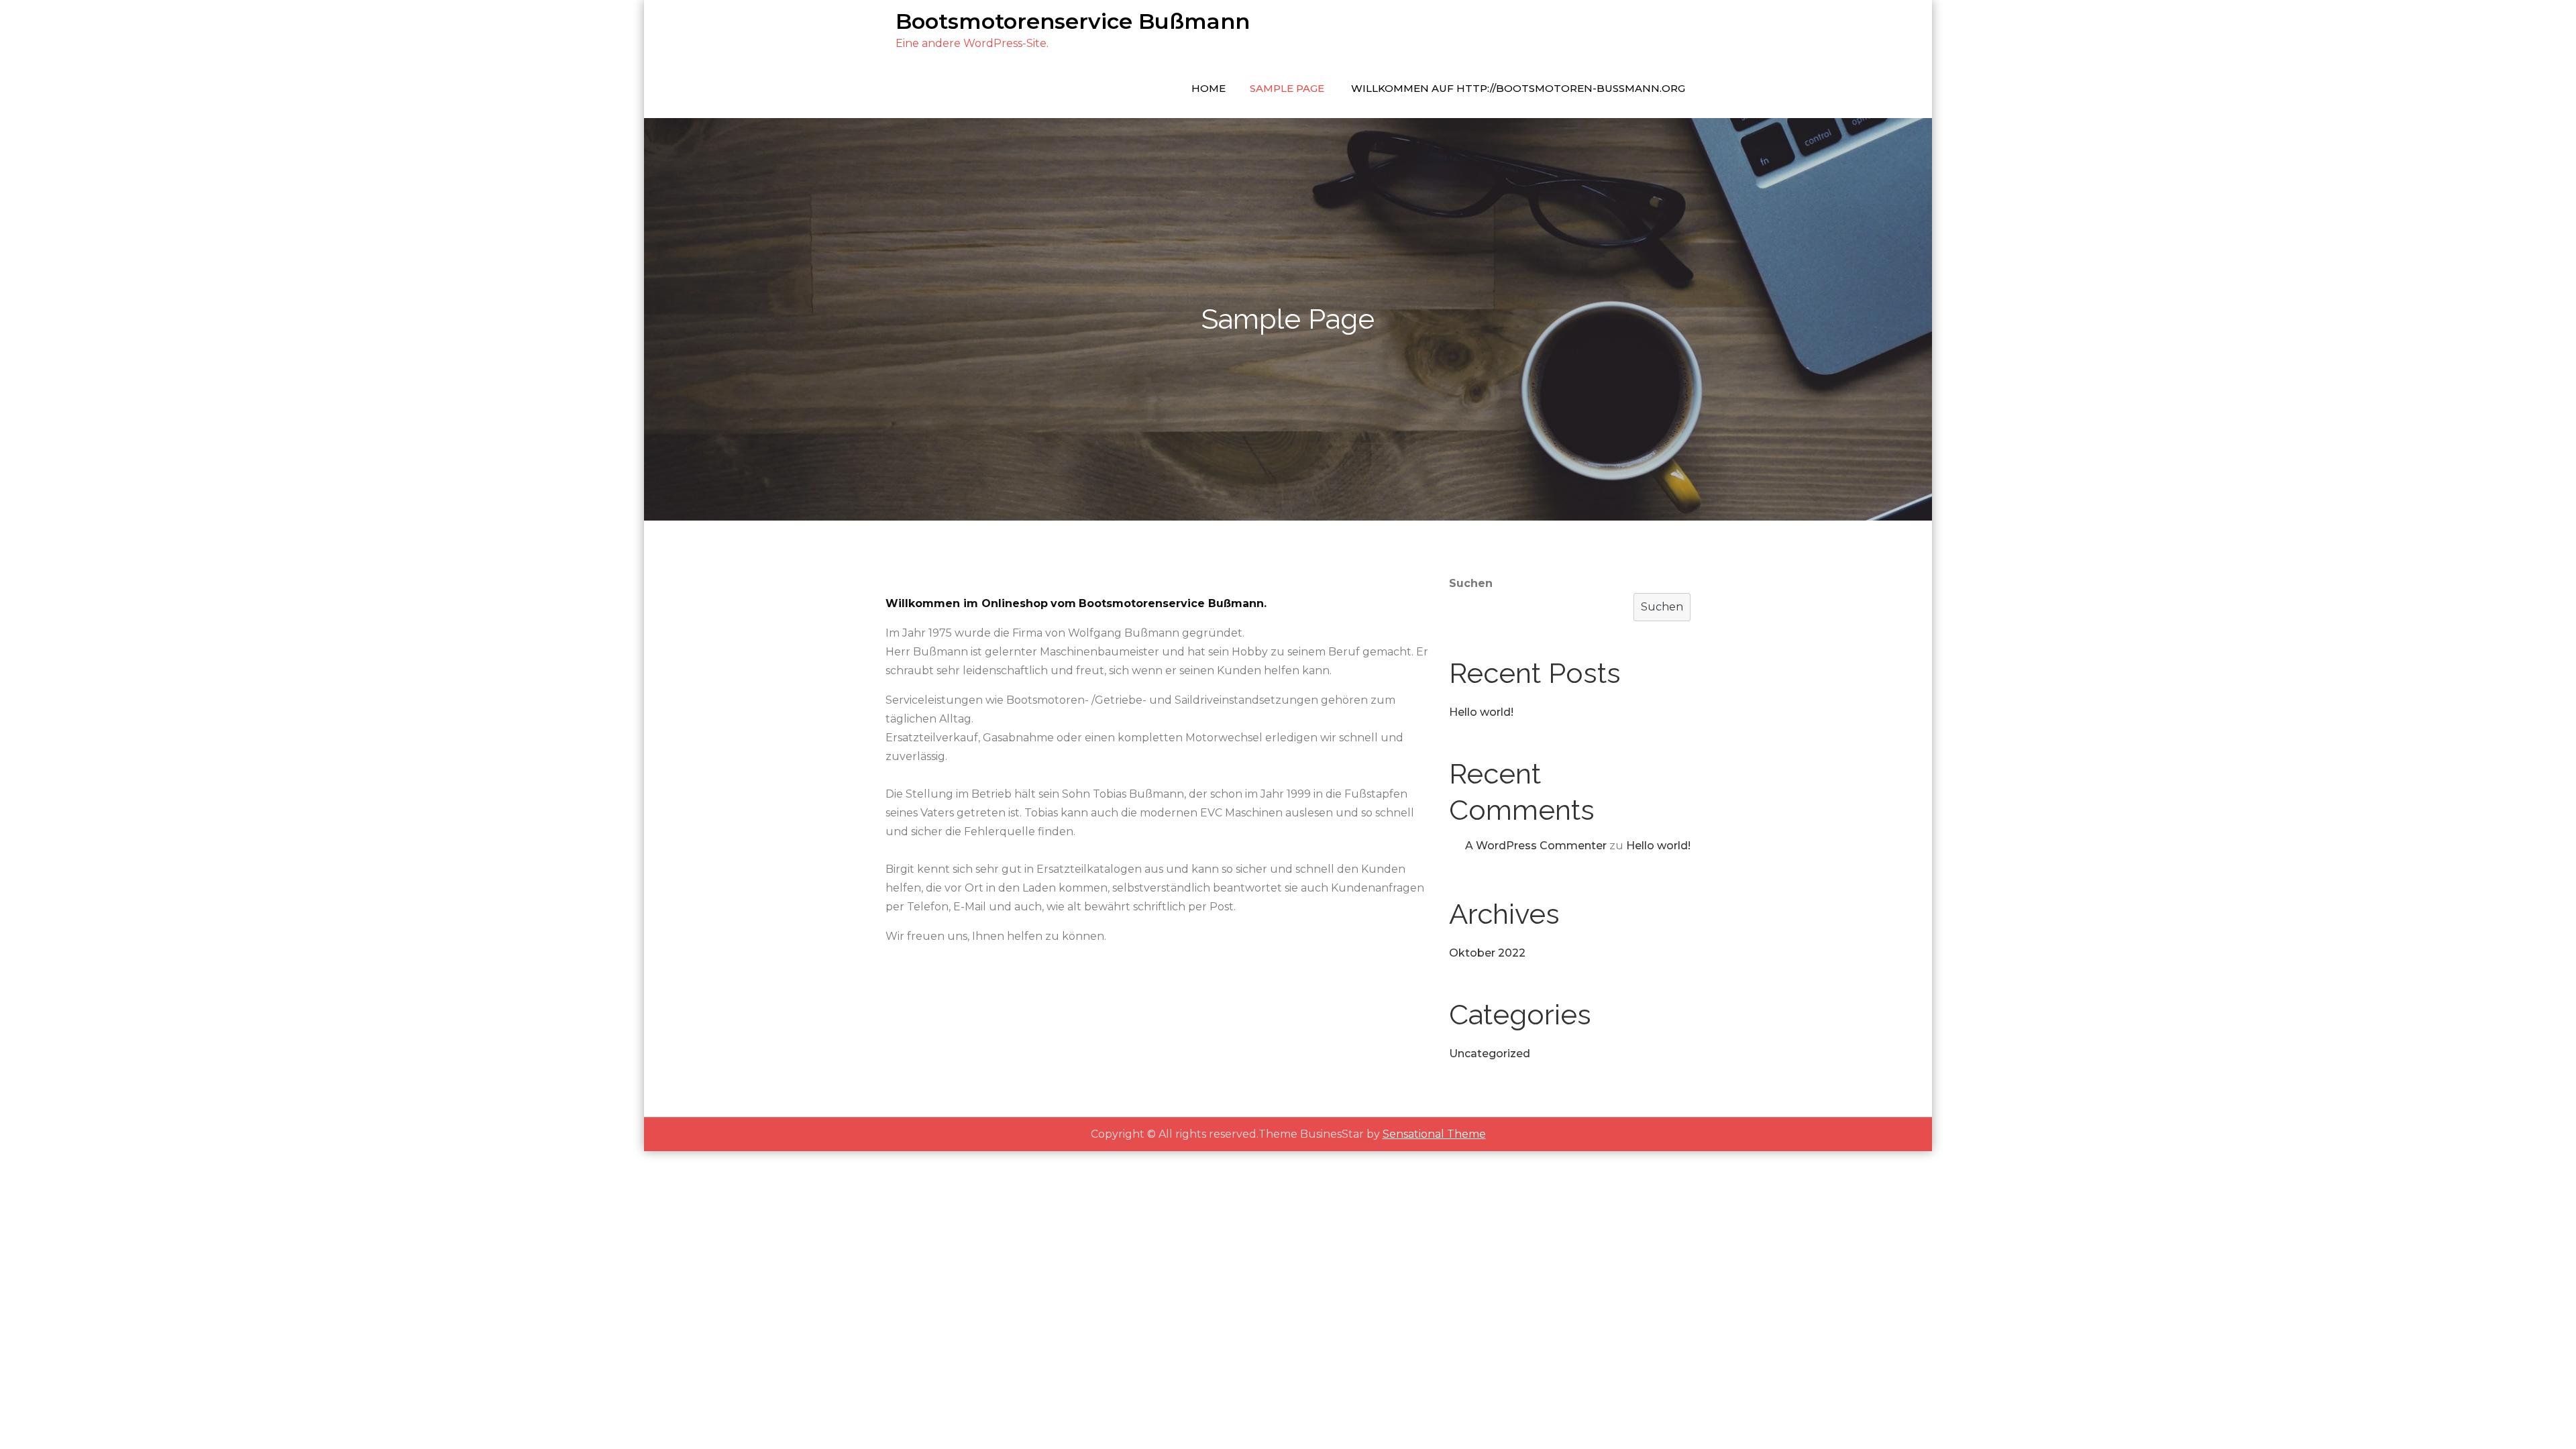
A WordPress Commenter (1536, 846)
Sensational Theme (1434, 1134)
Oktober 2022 (1487, 953)
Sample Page (1287, 88)
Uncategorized (1490, 1054)
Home (1209, 88)
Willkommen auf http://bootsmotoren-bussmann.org (1518, 88)
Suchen (1471, 583)
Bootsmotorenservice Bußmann (1073, 21)
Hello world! (1481, 712)
